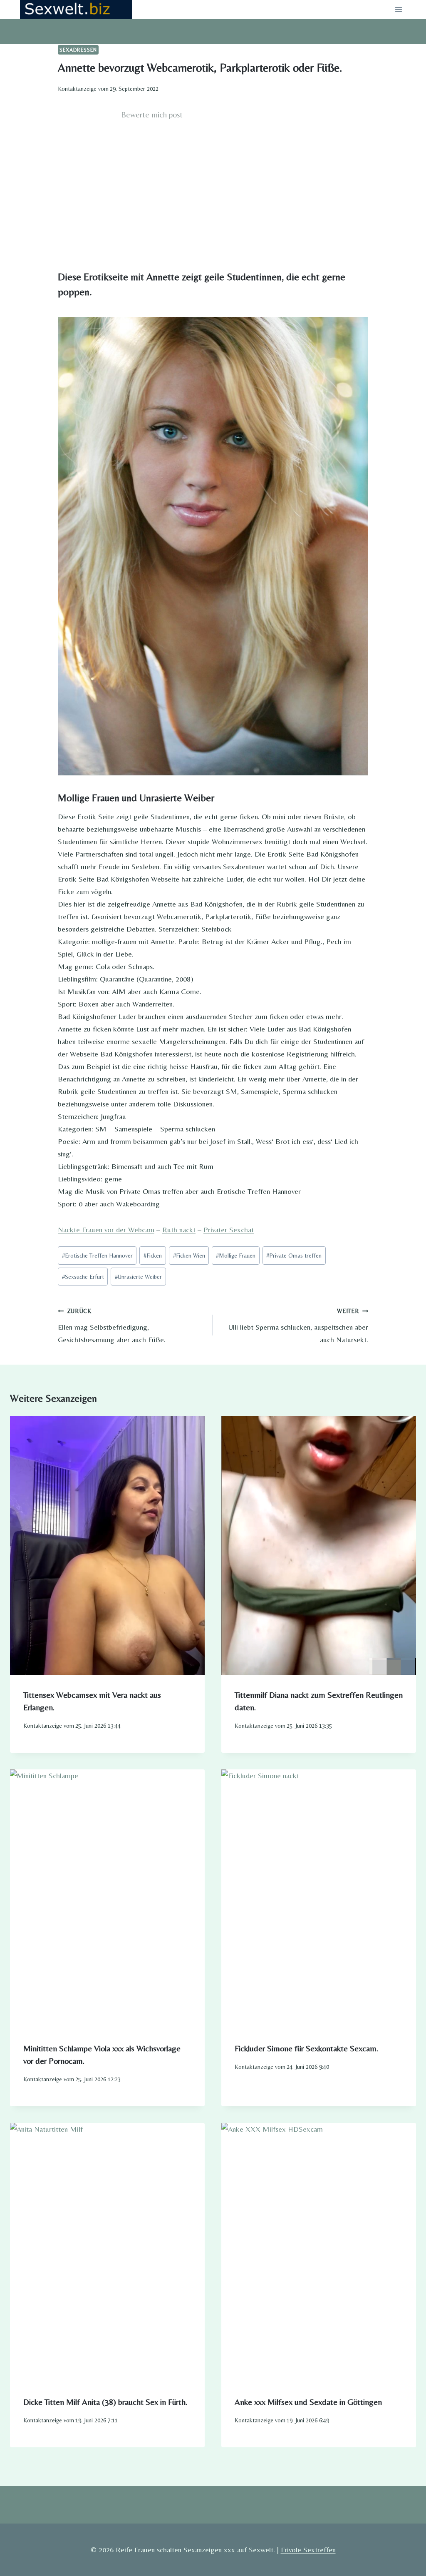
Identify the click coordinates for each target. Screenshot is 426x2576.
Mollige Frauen (236, 1256)
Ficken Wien (189, 1256)
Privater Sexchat (229, 1229)
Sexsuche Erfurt (83, 1277)
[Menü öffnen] (398, 9)
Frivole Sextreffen (308, 2550)
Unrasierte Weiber (138, 1277)
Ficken (153, 1256)
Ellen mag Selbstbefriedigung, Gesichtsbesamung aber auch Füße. (112, 1326)
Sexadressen (78, 50)
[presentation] (107, 1545)
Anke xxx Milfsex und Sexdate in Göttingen (308, 2402)
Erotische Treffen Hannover (97, 1256)
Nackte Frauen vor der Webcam (106, 1229)
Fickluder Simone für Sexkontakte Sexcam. (306, 2048)
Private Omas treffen (294, 1256)
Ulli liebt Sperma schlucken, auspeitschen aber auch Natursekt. (298, 1326)
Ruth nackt (179, 1229)
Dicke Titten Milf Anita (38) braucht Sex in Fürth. (105, 2402)
